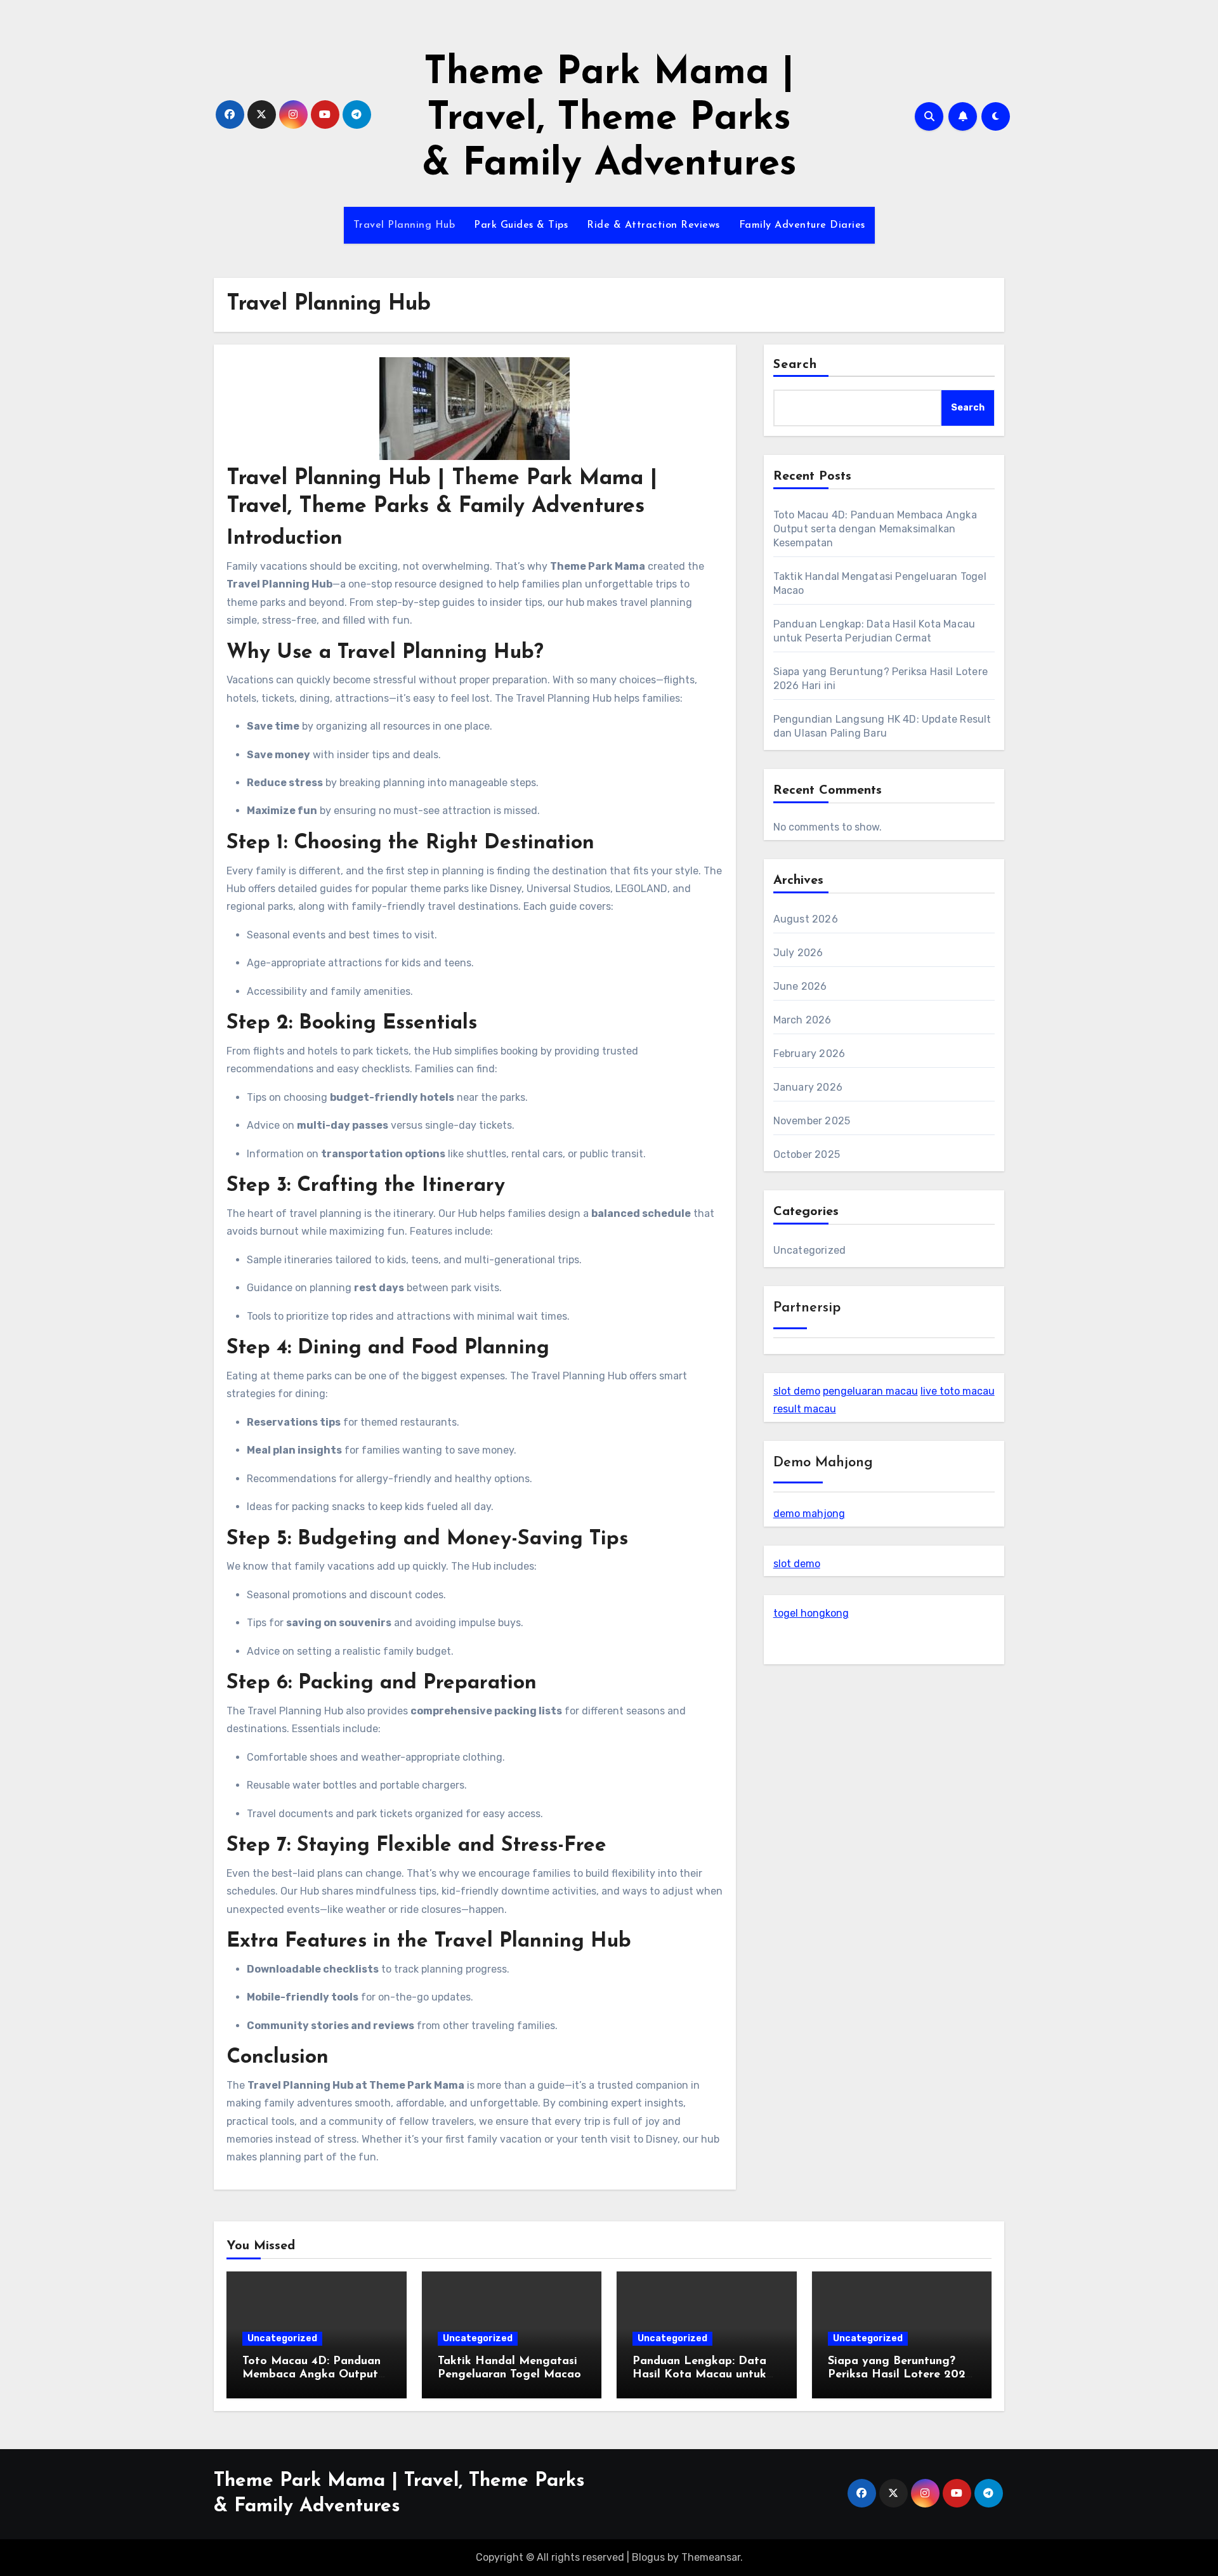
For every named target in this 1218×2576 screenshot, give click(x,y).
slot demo (797, 1391)
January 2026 (808, 1087)
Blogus (648, 2557)
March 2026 (802, 1020)
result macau (805, 1409)
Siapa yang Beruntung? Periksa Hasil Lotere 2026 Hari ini (900, 2375)
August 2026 (806, 919)
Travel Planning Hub (404, 225)
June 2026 (800, 986)
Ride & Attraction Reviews (653, 225)
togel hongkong (811, 1613)
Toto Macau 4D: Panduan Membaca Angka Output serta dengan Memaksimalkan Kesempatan (875, 529)
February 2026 (809, 1054)
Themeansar (711, 2557)
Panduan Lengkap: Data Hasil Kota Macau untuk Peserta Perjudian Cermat (703, 2375)
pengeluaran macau (870, 1391)
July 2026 (798, 953)
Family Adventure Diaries (802, 225)
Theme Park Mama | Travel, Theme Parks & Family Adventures (609, 119)
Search (796, 365)
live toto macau (958, 1391)
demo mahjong (809, 1514)
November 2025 (812, 1121)
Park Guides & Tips (521, 225)
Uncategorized (810, 1250)
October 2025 (807, 1154)
